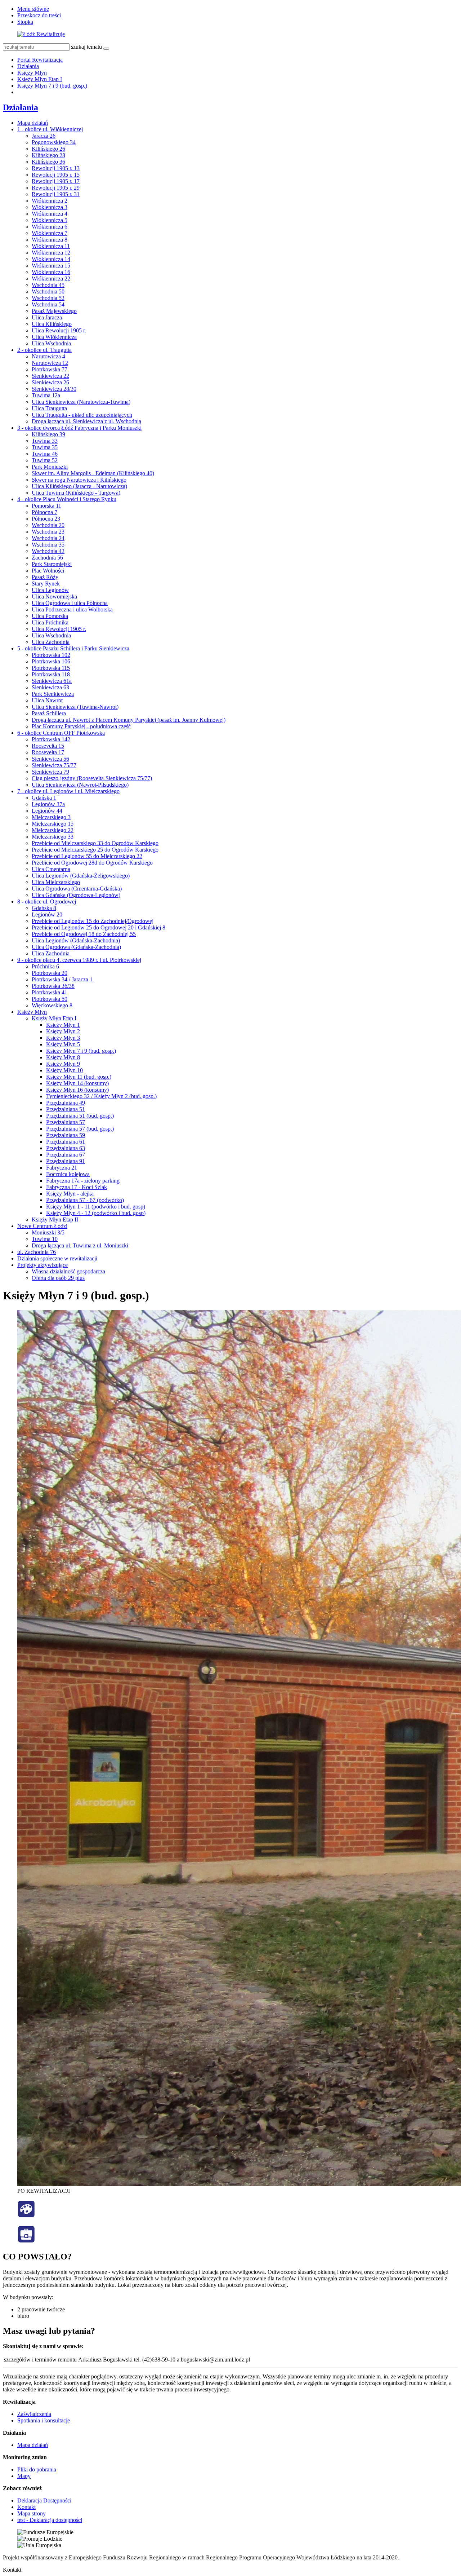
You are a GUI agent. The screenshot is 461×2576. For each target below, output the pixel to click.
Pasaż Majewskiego (54, 311)
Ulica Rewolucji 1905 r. (59, 330)
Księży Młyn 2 (63, 1031)
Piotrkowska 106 (51, 661)
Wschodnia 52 (48, 298)
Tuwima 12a (46, 395)
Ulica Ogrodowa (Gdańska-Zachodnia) (76, 947)
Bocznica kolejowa (68, 1174)
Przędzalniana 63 (66, 1148)
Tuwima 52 (45, 460)
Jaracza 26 (44, 136)
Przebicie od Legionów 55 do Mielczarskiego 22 (87, 856)
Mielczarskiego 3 (51, 817)
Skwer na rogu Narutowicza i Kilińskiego (79, 480)
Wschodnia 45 (48, 285)
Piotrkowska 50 (50, 999)
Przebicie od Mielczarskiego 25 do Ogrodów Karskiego (95, 850)
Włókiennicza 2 (50, 201)
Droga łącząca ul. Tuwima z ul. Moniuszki (80, 1245)
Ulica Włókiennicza (54, 337)
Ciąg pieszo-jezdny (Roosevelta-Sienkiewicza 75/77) (92, 778)
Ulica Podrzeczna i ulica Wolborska (72, 609)
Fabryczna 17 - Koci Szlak (77, 1187)
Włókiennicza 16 (51, 272)
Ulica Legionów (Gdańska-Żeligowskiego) (81, 876)
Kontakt (26, 2507)
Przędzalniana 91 (66, 1161)
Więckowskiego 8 (52, 1005)
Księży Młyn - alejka (70, 1194)
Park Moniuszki (50, 467)
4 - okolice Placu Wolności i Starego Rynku (67, 499)
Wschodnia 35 (48, 545)
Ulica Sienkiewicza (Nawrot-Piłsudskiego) (80, 785)
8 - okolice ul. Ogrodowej (47, 902)
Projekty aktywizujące (42, 1265)
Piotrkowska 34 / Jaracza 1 (62, 979)
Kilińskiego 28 (48, 155)
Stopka (25, 22)
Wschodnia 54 (48, 304)
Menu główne (33, 9)
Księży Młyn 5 (63, 1044)
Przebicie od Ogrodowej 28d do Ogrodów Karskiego (92, 863)
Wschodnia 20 (48, 525)
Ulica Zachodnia (51, 642)
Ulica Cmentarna (51, 869)
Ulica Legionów (50, 590)
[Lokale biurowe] (26, 2241)
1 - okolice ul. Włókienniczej (50, 129)
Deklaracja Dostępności (44, 2500)
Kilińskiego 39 (48, 434)
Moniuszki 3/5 (48, 1232)
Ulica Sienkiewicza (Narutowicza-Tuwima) (81, 402)
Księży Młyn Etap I (40, 79)
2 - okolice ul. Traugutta (44, 350)
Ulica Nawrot (47, 700)
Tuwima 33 (45, 441)
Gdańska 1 (44, 798)
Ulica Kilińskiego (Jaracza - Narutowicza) (79, 486)
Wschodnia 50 (48, 291)
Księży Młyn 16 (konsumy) (77, 1090)
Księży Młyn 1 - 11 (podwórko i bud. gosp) (96, 1207)
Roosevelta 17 (48, 752)
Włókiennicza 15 (51, 266)
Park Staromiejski (52, 564)
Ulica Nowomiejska (54, 596)
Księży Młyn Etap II (55, 1219)
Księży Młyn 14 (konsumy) (77, 1083)
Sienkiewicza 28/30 (54, 389)
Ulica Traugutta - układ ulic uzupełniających (82, 415)
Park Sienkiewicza (53, 694)
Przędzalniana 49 (66, 1103)
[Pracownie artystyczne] (26, 2216)
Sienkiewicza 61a (52, 681)
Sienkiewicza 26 (50, 382)
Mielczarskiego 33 (53, 837)
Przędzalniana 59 (66, 1135)
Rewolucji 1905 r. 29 (56, 188)
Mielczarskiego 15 (53, 824)
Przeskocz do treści (39, 15)
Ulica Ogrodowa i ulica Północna (70, 603)
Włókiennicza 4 (50, 214)
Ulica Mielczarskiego (56, 882)
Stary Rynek (46, 584)
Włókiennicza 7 (50, 233)
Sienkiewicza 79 (50, 772)
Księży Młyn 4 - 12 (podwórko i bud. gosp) (96, 1213)
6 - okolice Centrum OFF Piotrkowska (61, 733)
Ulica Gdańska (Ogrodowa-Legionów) (76, 895)
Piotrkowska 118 (51, 674)
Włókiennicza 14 (51, 259)
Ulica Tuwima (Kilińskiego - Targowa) (76, 493)
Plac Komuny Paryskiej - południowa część (81, 726)
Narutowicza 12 (50, 363)
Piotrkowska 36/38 (53, 986)
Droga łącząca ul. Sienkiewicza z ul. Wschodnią (86, 421)
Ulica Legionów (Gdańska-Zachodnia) (76, 940)
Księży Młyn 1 (63, 1025)
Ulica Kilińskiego (52, 324)
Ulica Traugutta (49, 408)
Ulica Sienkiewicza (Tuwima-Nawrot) (75, 707)
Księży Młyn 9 (63, 1064)
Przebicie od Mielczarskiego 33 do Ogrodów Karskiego (95, 843)
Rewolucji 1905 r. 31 (56, 194)
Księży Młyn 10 (64, 1070)
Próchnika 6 (45, 966)
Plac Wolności (48, 571)
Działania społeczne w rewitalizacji (57, 1258)
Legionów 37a (48, 804)
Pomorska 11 (46, 506)
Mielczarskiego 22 (53, 830)
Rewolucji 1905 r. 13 (56, 168)
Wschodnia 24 (48, 538)
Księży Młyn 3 (63, 1038)
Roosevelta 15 (48, 746)
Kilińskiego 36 (48, 162)
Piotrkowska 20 (50, 973)
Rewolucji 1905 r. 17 (56, 181)
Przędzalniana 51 (66, 1109)
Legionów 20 (47, 914)
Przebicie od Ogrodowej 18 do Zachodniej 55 (84, 934)
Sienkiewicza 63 (50, 687)
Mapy (24, 2476)
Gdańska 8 (44, 908)
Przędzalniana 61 (66, 1142)
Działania (28, 66)
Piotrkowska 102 (51, 655)
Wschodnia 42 (48, 551)
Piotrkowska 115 (51, 668)
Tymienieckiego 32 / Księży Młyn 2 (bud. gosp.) (101, 1096)
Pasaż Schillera (49, 713)
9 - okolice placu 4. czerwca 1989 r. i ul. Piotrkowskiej (79, 960)
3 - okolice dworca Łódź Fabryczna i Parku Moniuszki (79, 428)
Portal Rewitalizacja (40, 60)
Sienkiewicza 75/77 (54, 765)
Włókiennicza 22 (51, 279)
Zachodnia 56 (47, 558)
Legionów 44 (47, 811)
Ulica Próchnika (50, 622)
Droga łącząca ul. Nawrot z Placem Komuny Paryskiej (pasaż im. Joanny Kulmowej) (129, 720)
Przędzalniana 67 (66, 1155)
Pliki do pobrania (37, 2469)
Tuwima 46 (45, 454)
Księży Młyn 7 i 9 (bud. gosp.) (52, 86)
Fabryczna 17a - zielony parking (83, 1181)
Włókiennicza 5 (50, 220)
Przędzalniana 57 (66, 1122)
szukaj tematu (86, 47)
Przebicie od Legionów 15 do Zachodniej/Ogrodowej (93, 921)
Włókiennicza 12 (51, 253)
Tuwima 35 (45, 447)
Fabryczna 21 (62, 1168)
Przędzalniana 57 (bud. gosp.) (80, 1129)
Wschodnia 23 (48, 532)
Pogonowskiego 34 (54, 142)
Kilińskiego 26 (48, 149)
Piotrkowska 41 (50, 992)
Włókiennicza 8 (50, 240)
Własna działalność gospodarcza (68, 1271)
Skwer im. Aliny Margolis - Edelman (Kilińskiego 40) (93, 473)
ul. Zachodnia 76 (37, 1252)
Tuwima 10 (45, 1239)
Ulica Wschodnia (51, 343)
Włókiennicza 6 (50, 227)
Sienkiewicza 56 (50, 759)
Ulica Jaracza (47, 317)
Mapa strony (32, 2513)
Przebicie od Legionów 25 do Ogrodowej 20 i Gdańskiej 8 (99, 927)
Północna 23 (46, 519)
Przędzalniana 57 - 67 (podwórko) (85, 1200)
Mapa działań (33, 123)
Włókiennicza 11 (51, 246)
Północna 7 (44, 512)
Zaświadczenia (34, 2414)
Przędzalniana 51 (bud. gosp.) (80, 1116)
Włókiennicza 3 (50, 207)
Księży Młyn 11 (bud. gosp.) (79, 1077)
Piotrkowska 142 (51, 739)
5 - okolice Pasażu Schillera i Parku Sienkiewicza (73, 648)
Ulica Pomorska (50, 616)
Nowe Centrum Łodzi (42, 1226)
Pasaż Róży (45, 577)
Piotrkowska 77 (50, 369)
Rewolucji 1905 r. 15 (56, 175)
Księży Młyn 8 (63, 1057)
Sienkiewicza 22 (50, 376)
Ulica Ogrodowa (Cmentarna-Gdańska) (77, 889)
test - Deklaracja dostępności (50, 2520)
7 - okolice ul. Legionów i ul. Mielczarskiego (68, 791)
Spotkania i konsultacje (44, 2420)
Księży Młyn (32, 73)
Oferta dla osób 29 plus (58, 1278)
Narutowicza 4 (48, 356)
